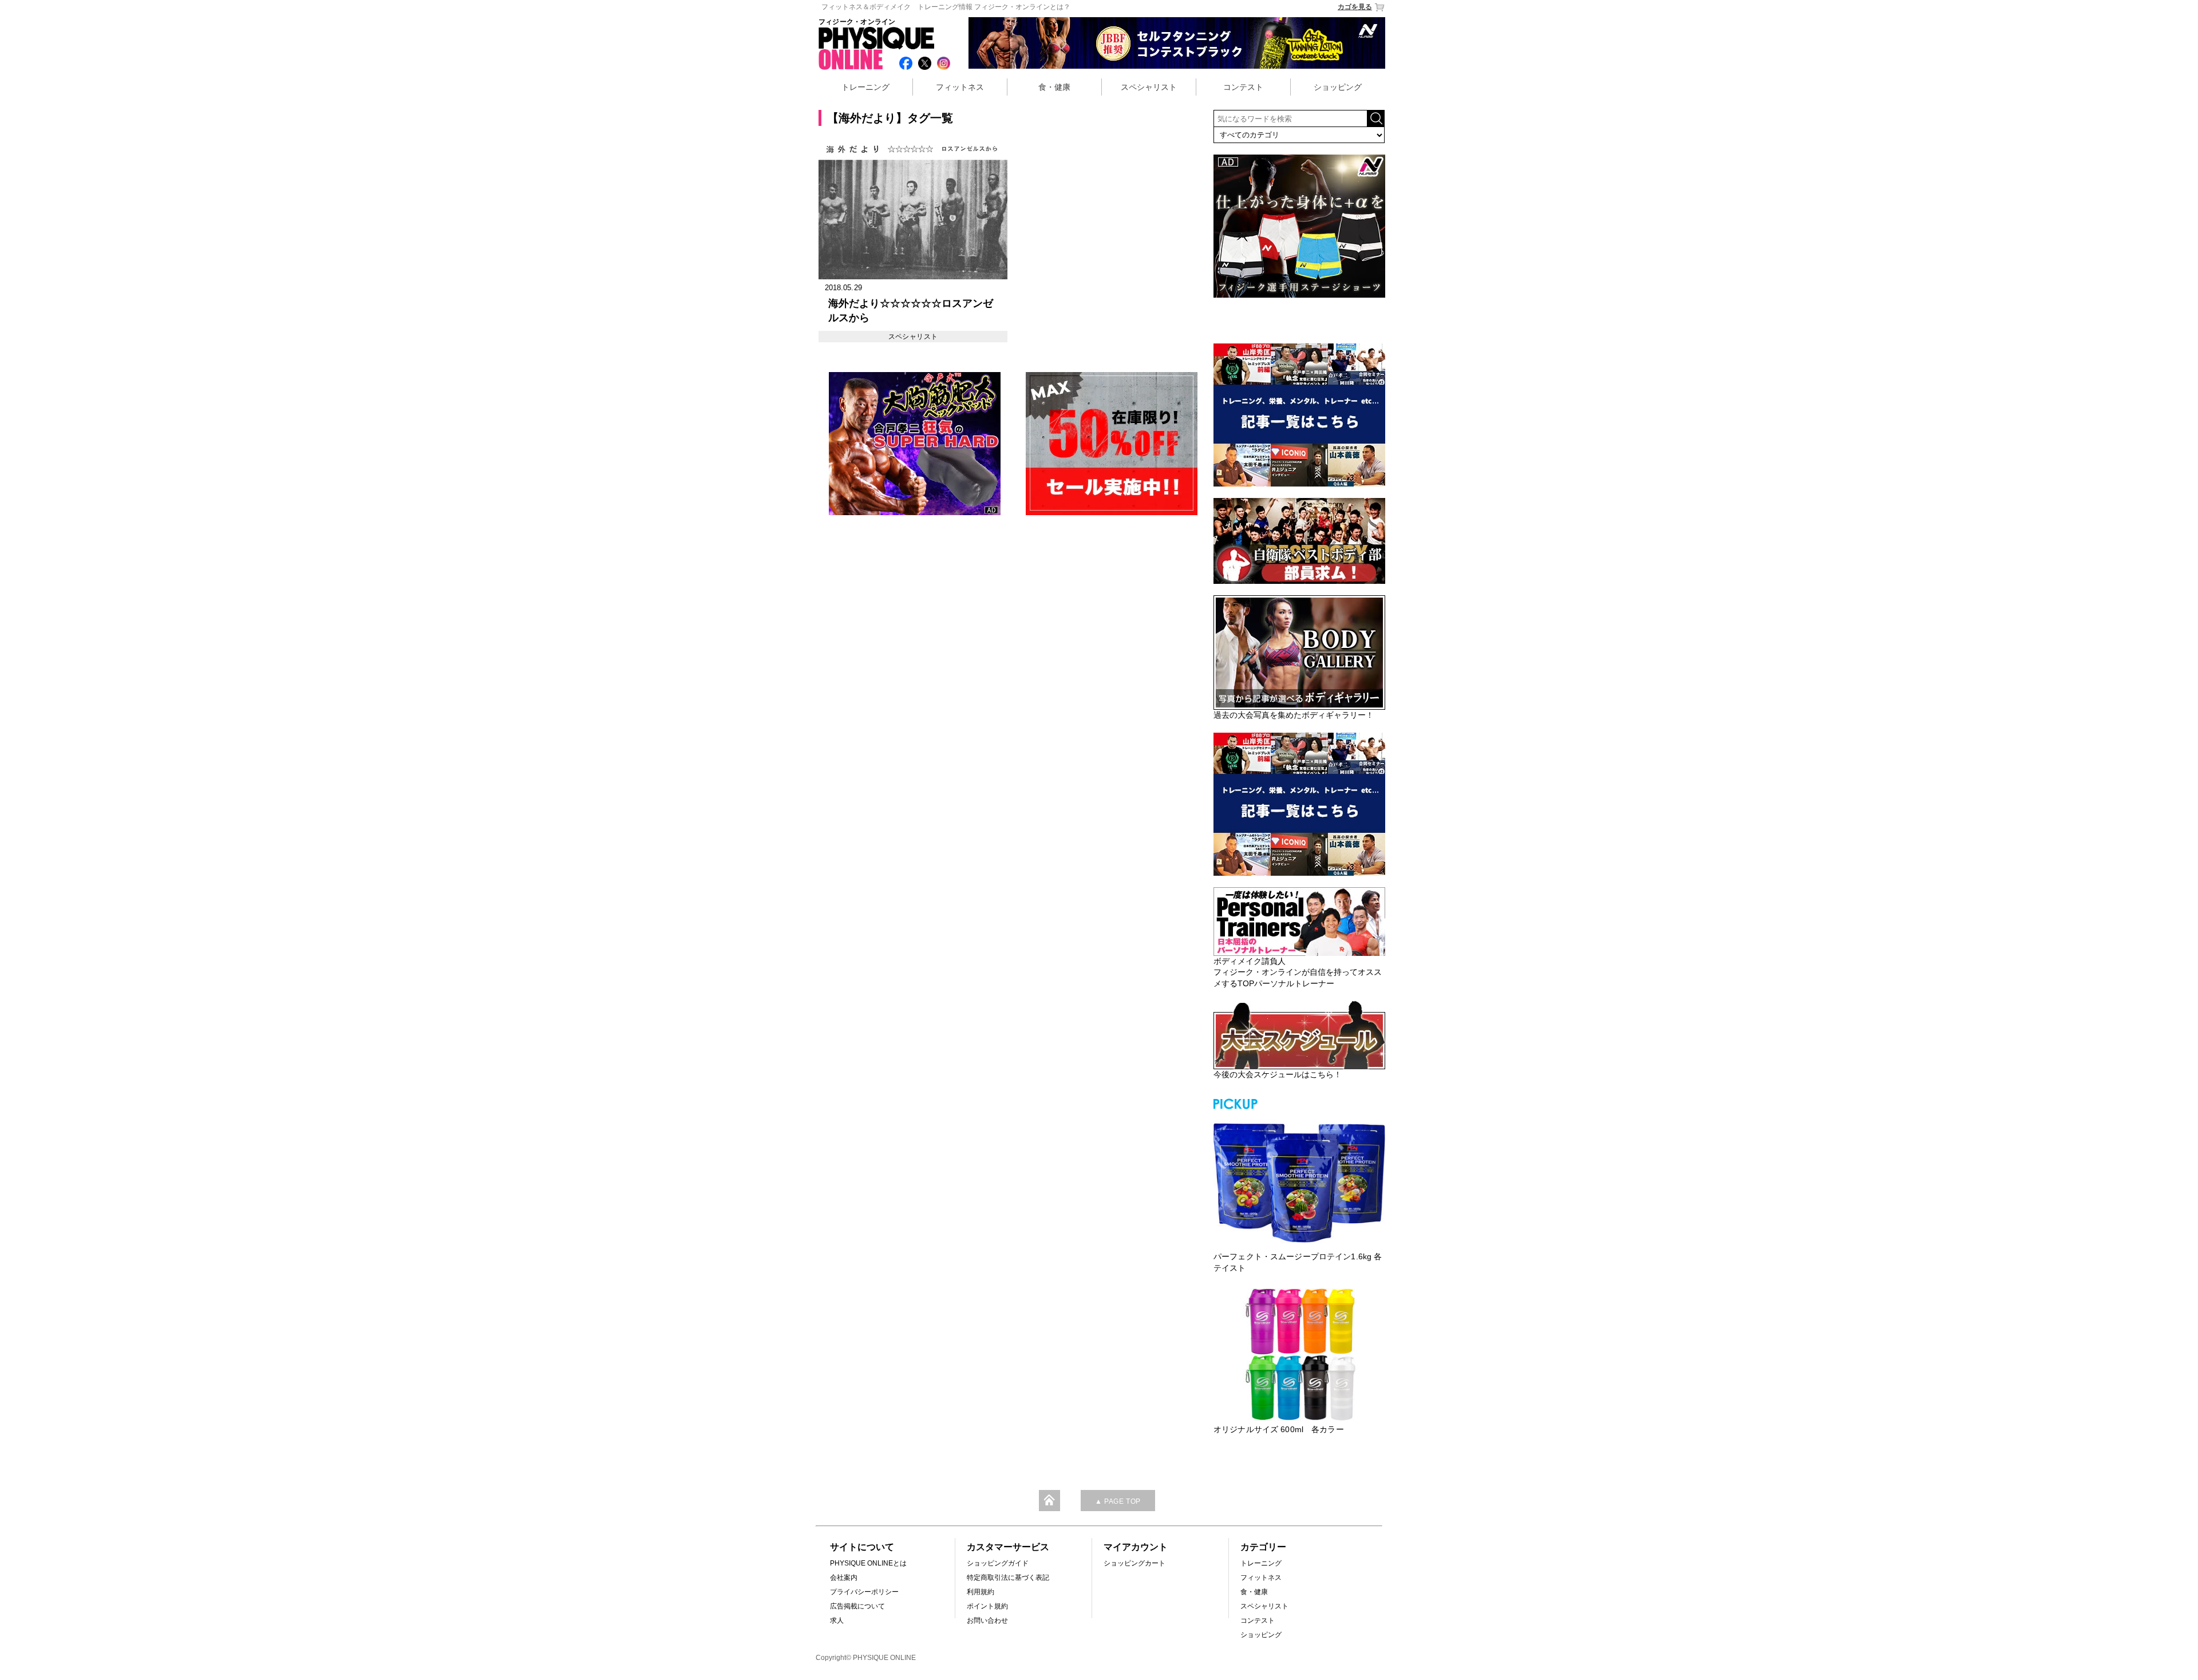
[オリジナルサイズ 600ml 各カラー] (1299, 1354)
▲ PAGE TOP (1118, 1501)
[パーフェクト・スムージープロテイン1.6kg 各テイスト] (1299, 1181)
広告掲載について (857, 1606)
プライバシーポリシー (864, 1592)
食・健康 (1054, 87)
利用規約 (981, 1592)
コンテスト (1243, 87)
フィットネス (960, 87)
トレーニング (865, 87)
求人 (837, 1620)
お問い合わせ (987, 1620)
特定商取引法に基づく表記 (1008, 1578)
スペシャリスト (1149, 87)
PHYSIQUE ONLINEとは (868, 1563)
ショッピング (1338, 87)
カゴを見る (1355, 7)
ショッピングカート (1134, 1563)
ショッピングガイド (998, 1563)
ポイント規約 (987, 1606)
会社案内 (844, 1578)
